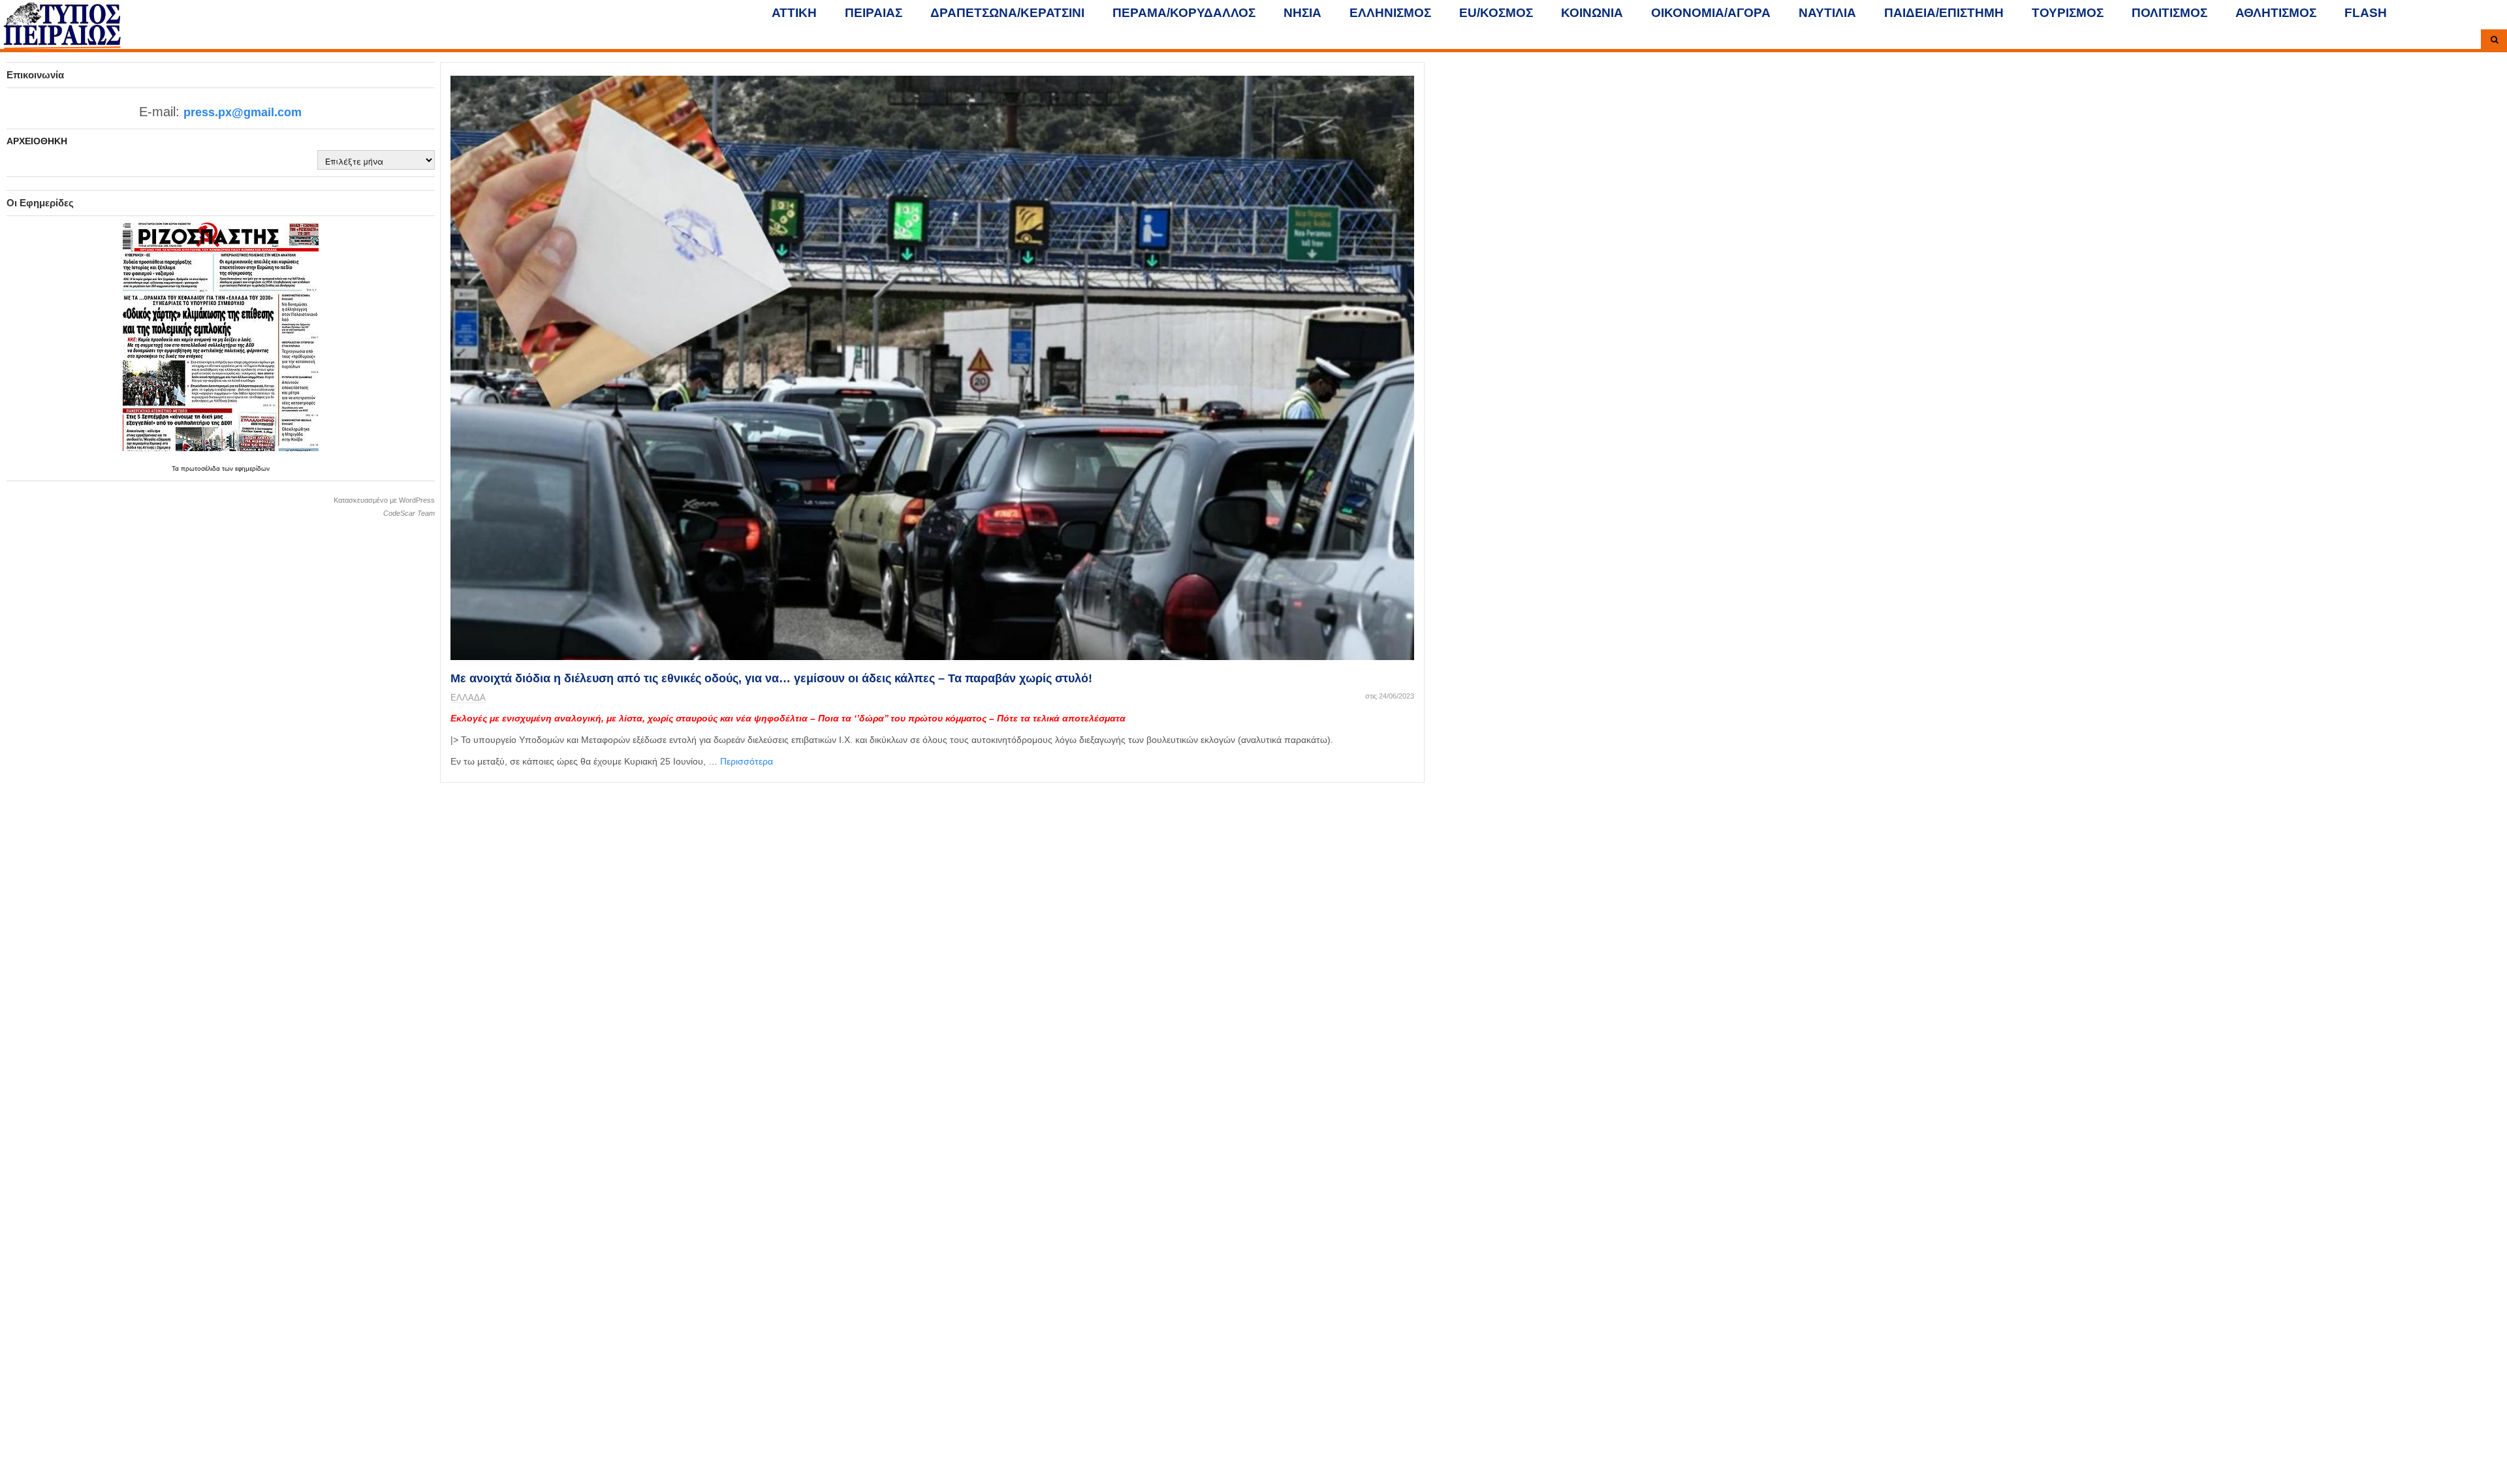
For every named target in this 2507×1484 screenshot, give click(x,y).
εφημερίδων (252, 468)
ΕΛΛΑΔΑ (468, 698)
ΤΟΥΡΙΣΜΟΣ (2068, 13)
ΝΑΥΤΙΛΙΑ (1827, 13)
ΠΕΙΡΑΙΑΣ (874, 13)
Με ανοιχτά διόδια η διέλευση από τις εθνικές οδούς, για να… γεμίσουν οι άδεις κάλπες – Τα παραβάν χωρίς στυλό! (771, 678)
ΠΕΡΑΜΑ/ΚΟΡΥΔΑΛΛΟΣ (1184, 13)
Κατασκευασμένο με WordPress (384, 500)
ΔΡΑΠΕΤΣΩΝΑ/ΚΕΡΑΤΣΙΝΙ (1007, 13)
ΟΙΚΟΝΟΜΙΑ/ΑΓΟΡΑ (1711, 13)
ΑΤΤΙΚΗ (794, 13)
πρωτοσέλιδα (201, 468)
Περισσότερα (747, 761)
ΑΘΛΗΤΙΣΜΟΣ (2276, 13)
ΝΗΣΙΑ (1302, 13)
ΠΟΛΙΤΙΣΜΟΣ (2169, 13)
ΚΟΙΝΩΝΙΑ (1592, 13)
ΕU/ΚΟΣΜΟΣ (1496, 13)
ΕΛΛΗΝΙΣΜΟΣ (1390, 13)
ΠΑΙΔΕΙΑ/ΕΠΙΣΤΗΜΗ (1944, 13)
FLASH (2366, 13)
